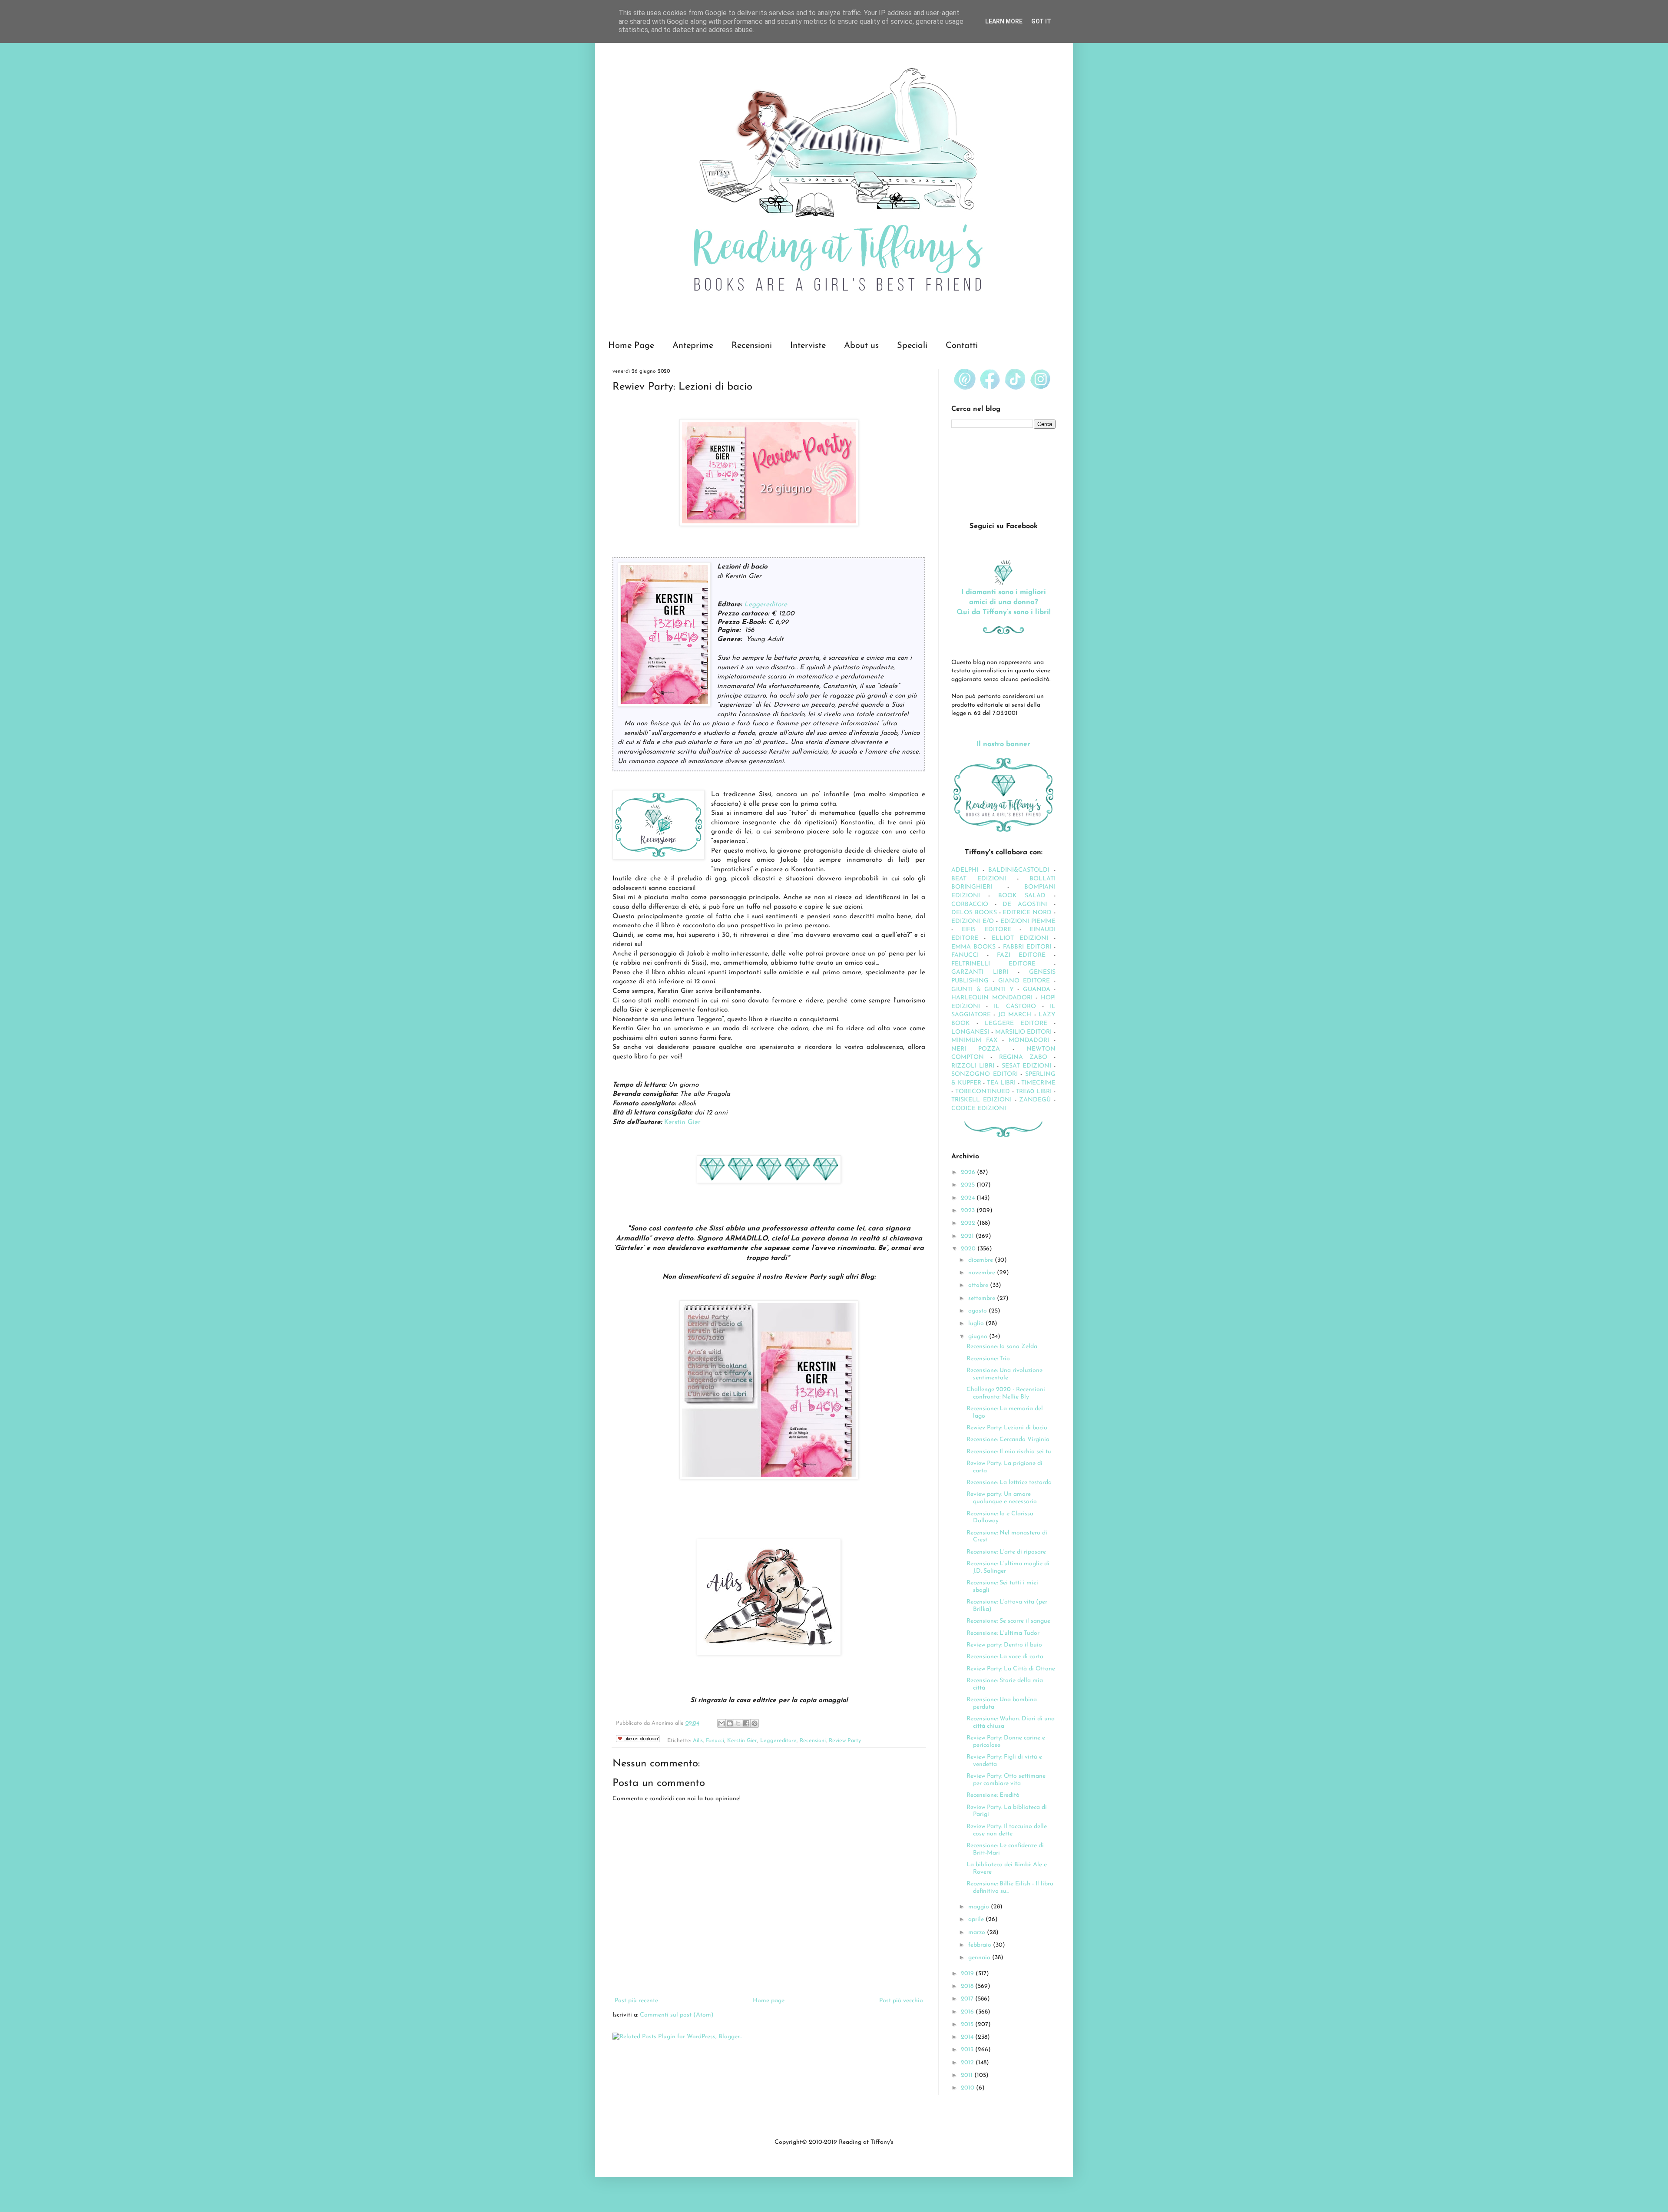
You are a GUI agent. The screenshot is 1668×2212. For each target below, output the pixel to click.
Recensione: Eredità (993, 1795)
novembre (983, 1273)
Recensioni (752, 346)
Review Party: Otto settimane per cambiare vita (1006, 1780)
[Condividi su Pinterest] (755, 1723)
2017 (968, 1999)
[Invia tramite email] (721, 1723)
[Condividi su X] (738, 1723)
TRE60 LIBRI (1034, 1092)
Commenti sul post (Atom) (677, 2015)
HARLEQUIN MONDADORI (992, 998)
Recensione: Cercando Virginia (1008, 1440)
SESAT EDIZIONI (1026, 1066)
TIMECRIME (1038, 1083)
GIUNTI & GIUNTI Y (983, 990)
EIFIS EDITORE (986, 930)
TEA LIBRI (1001, 1083)
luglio (977, 1324)
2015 (968, 2025)
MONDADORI (1029, 1040)
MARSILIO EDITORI (1024, 1032)
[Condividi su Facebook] (746, 1723)
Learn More (1004, 21)
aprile (977, 1919)
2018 (968, 1986)
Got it (1041, 21)
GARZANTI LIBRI (980, 972)
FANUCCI (965, 955)
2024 (969, 1198)
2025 (969, 1185)
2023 (969, 1211)
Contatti (962, 346)
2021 (968, 1236)
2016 (968, 2012)
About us (861, 346)
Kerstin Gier (682, 1122)
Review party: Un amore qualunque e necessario (1002, 1498)
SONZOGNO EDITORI (985, 1074)
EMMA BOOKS (973, 947)
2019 (968, 1974)
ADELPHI (965, 870)
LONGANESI (970, 1032)
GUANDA (1037, 990)
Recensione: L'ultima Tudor (1003, 1633)
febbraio (981, 1945)
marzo (978, 1933)
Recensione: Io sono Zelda (1002, 1347)
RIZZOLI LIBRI (973, 1066)
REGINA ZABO (1023, 1057)
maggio (980, 1907)
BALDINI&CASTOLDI (1019, 870)
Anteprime (693, 346)
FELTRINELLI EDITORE (993, 964)
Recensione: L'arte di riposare (1006, 1552)
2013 (968, 2050)
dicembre (981, 1260)
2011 (968, 2075)
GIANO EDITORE (1024, 981)
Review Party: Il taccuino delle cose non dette (1007, 1830)
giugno (979, 1337)
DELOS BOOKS (974, 913)
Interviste (808, 346)
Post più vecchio (901, 2001)
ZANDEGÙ (1035, 1100)
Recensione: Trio (988, 1359)
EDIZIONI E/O (973, 921)
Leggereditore (766, 605)
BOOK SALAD (1022, 896)
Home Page (631, 346)
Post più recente (636, 2001)
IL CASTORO (1015, 1007)
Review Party (845, 1741)
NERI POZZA (976, 1049)
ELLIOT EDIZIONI (1020, 938)
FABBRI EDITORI (1027, 947)
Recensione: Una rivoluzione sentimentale (1004, 1374)
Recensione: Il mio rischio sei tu (1009, 1452)
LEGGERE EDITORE (1016, 1023)
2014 (968, 2037)
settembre (983, 1298)
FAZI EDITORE (1021, 955)
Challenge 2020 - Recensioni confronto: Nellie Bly (1006, 1393)
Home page (769, 2001)
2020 (969, 1249)
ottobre (979, 1285)
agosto (978, 1311)
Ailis (698, 1741)
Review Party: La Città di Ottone (1011, 1669)
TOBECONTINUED (983, 1092)
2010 (968, 2088)
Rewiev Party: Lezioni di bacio (1007, 1428)
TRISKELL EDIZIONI (983, 1100)
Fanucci (715, 1741)
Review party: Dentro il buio (1004, 1645)
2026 (969, 1172)
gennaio (980, 1958)
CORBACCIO (970, 904)
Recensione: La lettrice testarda (1009, 1483)
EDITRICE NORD (1027, 913)
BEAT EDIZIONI (979, 879)
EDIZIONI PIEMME (1028, 921)
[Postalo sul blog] (730, 1723)
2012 (968, 2063)
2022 (969, 1223)
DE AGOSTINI (1025, 904)
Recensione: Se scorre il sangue (1008, 1621)
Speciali (912, 346)
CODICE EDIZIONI (979, 1109)
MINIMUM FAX (974, 1040)
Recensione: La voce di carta (1005, 1657)
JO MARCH (1016, 1015)
